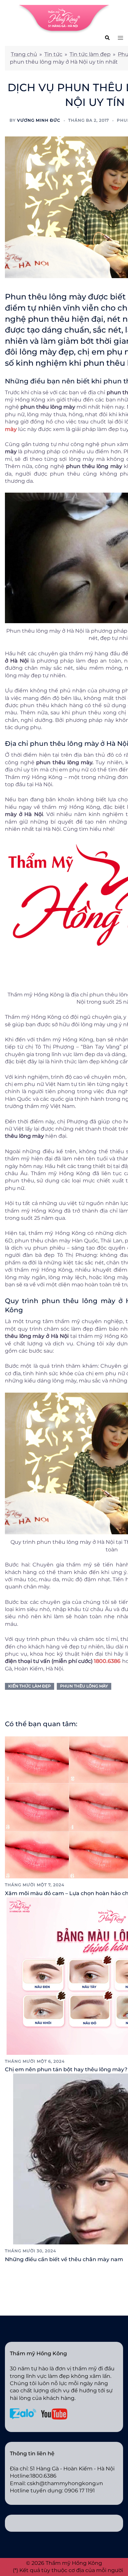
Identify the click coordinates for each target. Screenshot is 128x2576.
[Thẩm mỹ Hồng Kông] (64, 19)
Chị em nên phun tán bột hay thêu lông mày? (66, 2069)
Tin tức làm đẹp (90, 54)
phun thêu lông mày (84, 1686)
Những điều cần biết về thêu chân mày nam (64, 2259)
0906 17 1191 (80, 2491)
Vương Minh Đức (39, 120)
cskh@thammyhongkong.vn (65, 2483)
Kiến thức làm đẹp (30, 1686)
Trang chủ (24, 54)
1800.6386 (107, 1661)
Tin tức (53, 54)
